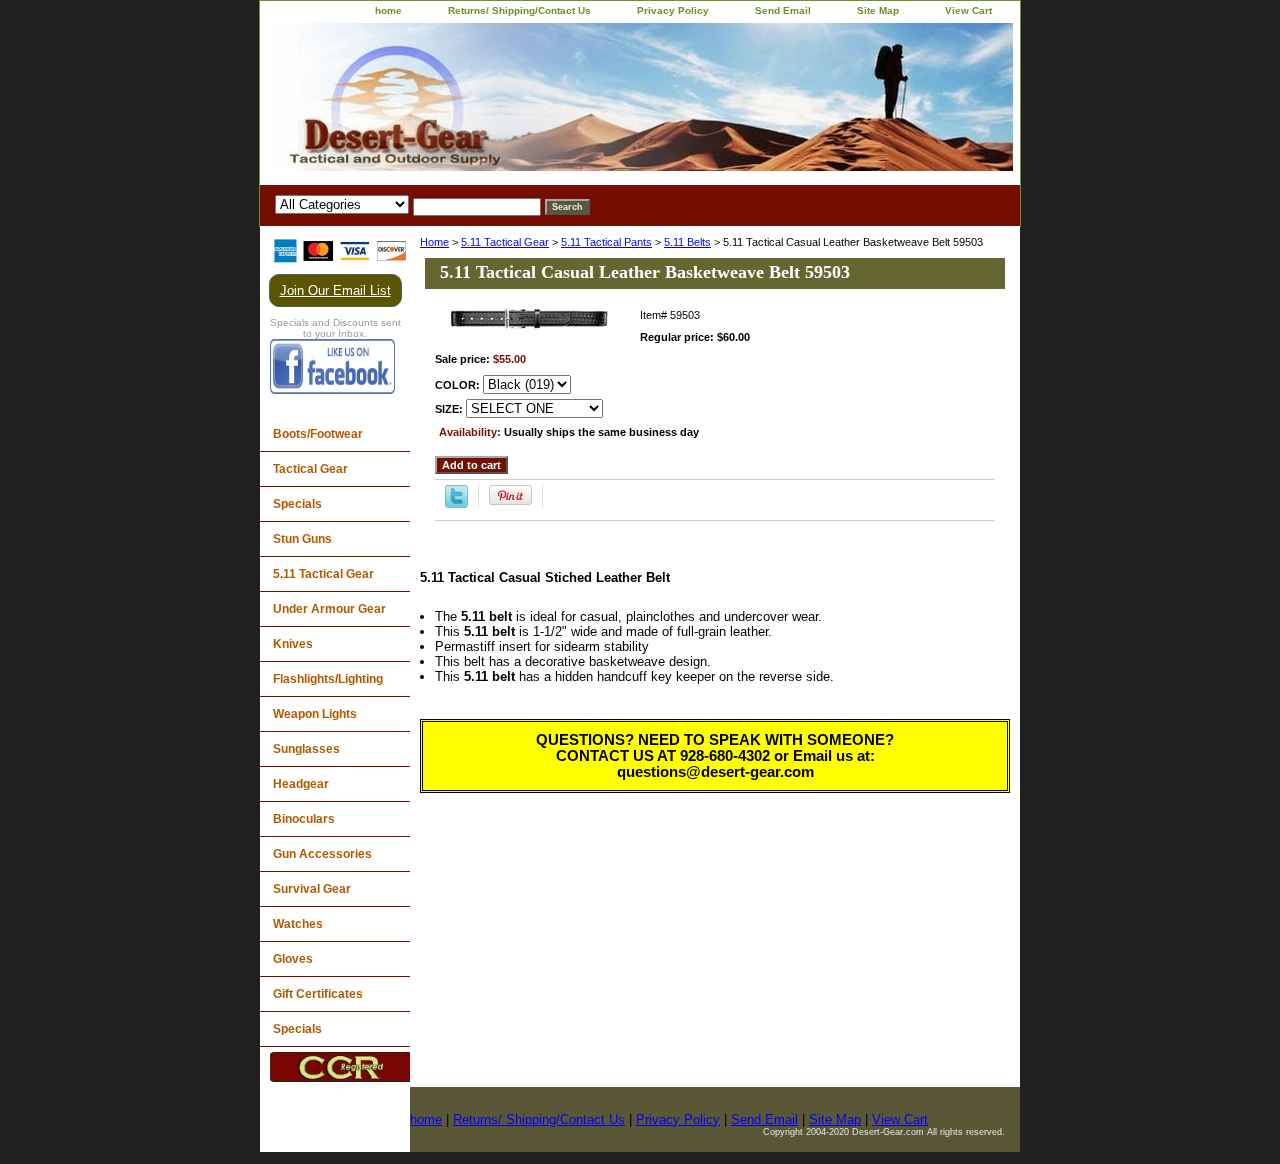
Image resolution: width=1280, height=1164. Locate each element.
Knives (293, 644)
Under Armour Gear (329, 609)
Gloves (293, 959)
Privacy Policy (673, 10)
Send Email (783, 10)
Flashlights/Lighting (328, 679)
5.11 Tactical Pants (606, 242)
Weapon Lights (315, 714)
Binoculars (304, 819)
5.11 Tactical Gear (505, 242)
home (388, 10)
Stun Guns (302, 539)
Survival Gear (312, 889)
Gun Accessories (322, 854)
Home (434, 242)
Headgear (301, 784)
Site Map (878, 10)
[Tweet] (456, 504)
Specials (297, 504)
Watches (298, 924)
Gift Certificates (318, 994)
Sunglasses (306, 749)
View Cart (968, 10)
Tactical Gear (310, 469)
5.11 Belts (687, 242)
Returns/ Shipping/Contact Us (519, 10)
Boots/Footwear (318, 434)
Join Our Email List (335, 290)
